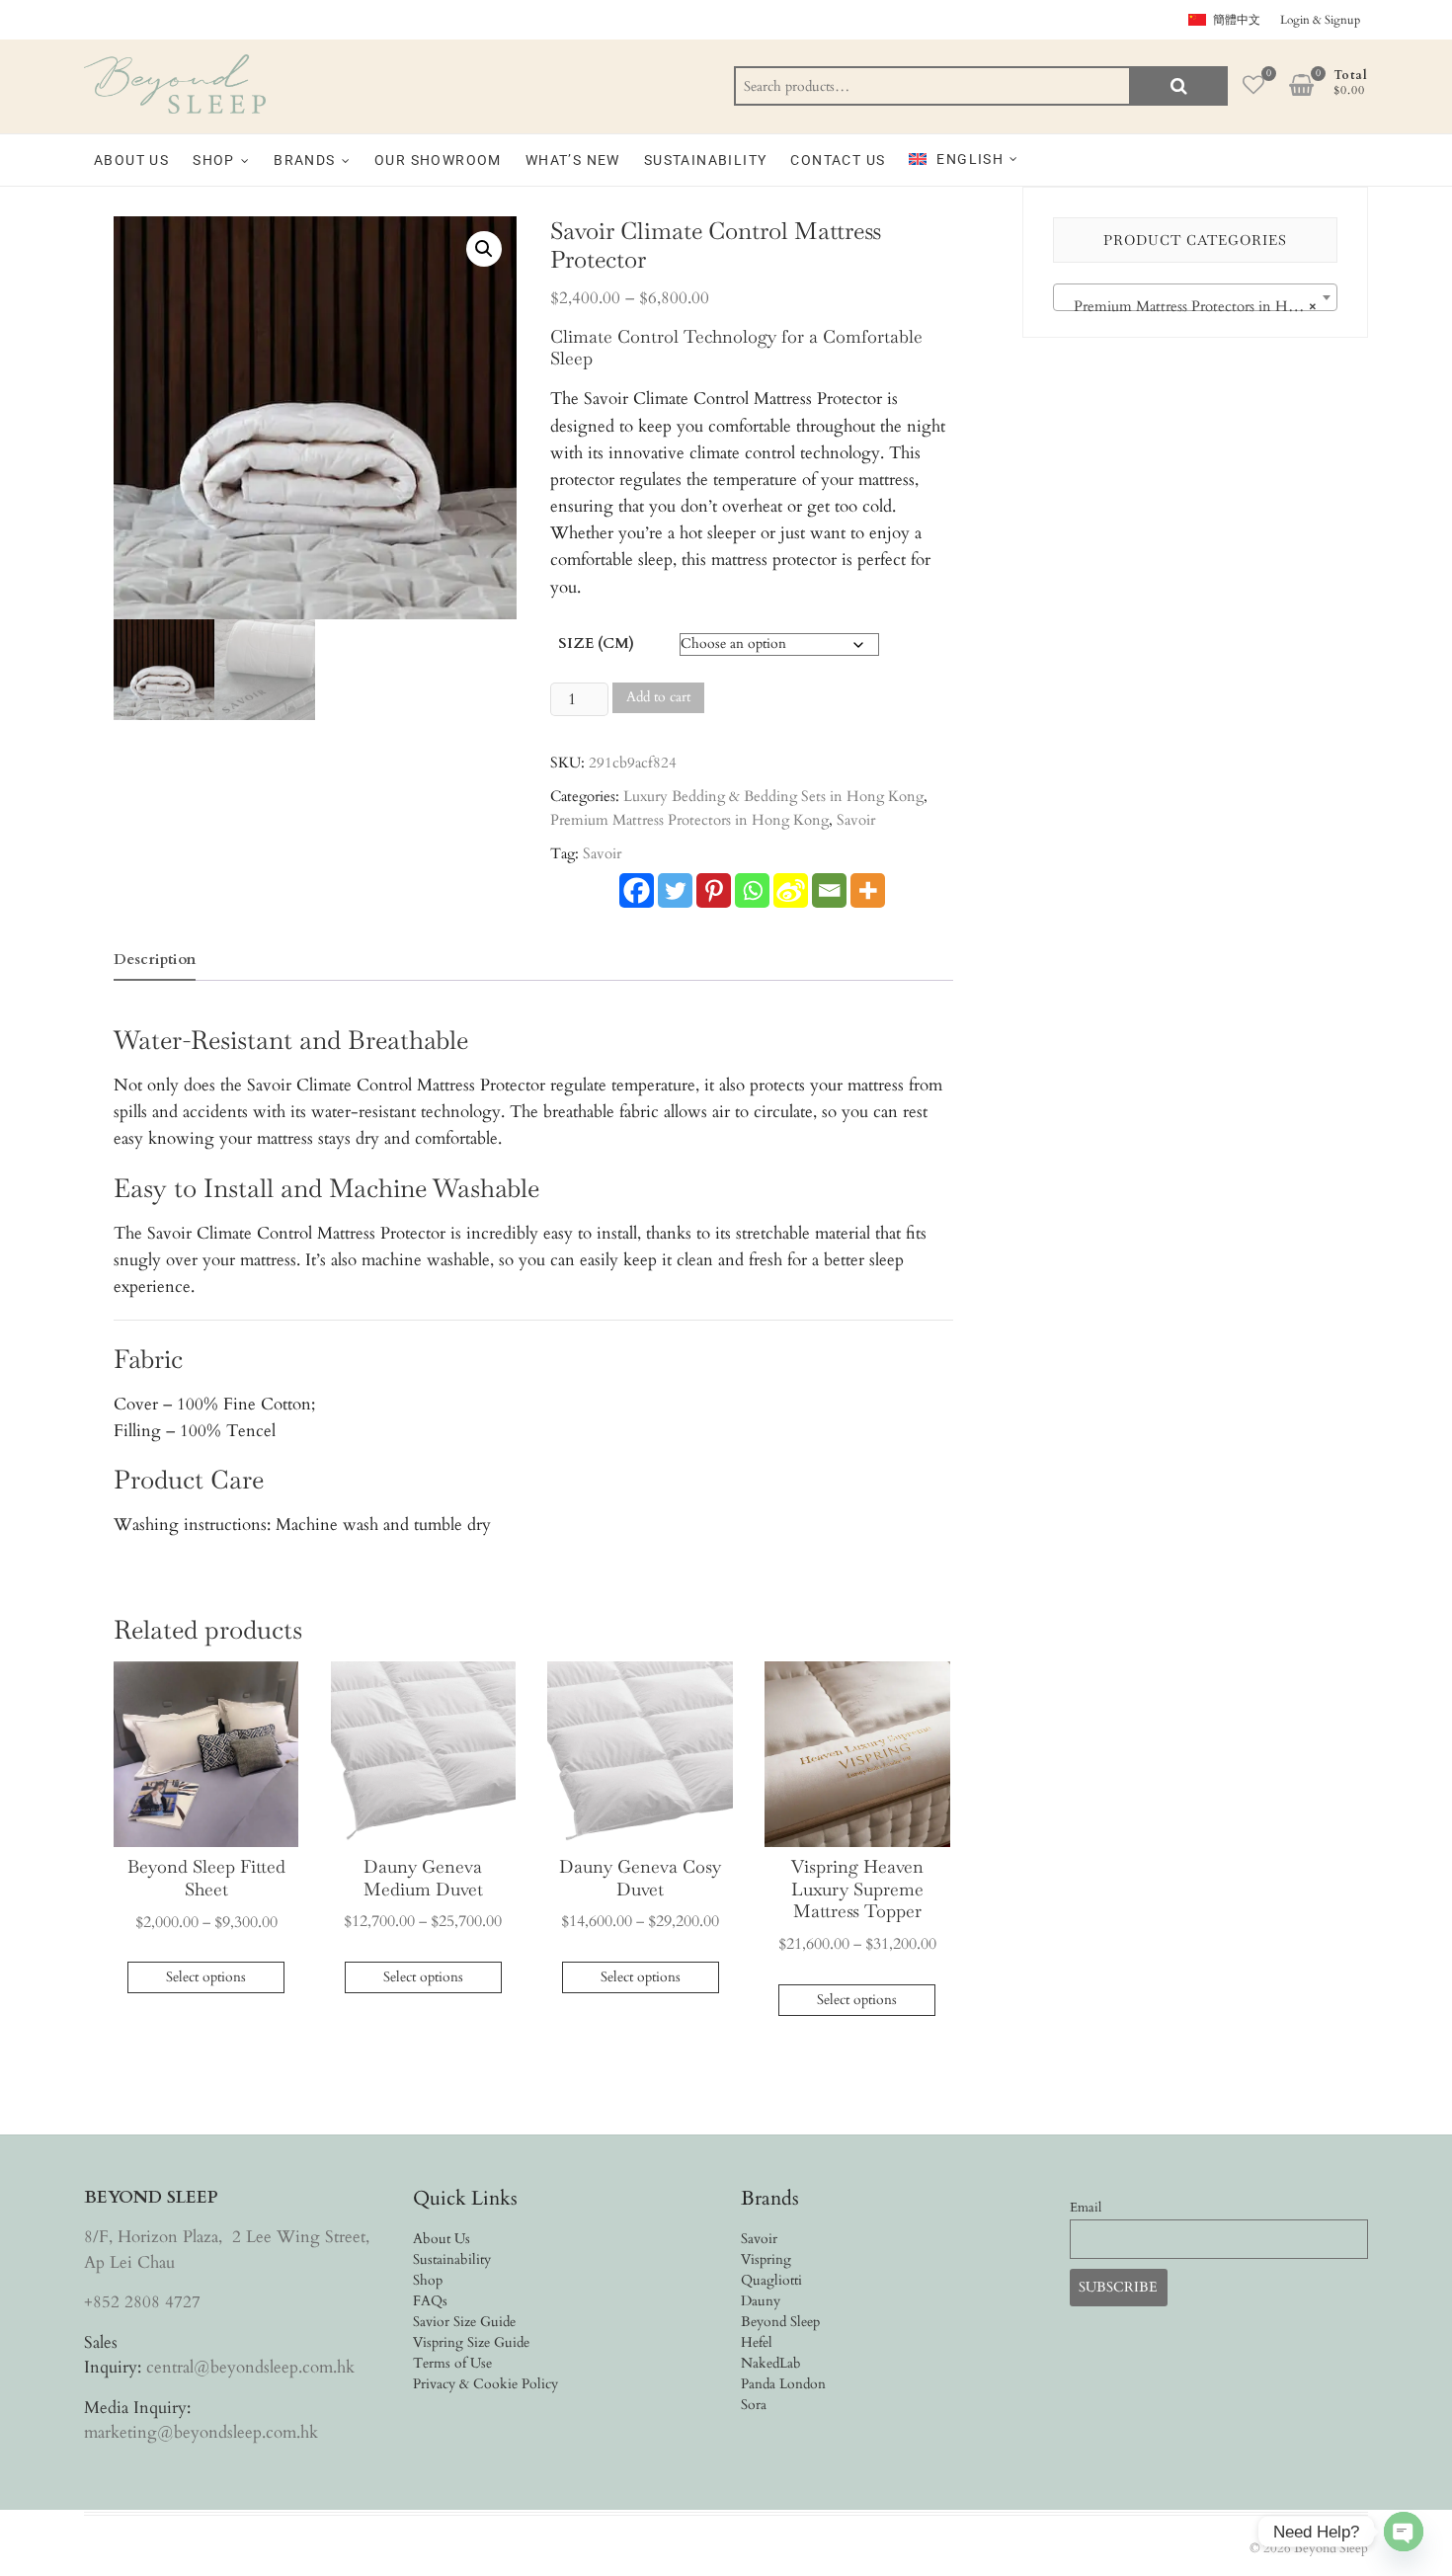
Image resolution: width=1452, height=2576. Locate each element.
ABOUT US (131, 160)
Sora (754, 2405)
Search (1178, 86)
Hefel (757, 2342)
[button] (484, 249)
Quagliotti (771, 2280)
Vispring (766, 2259)
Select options (206, 1977)
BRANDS (304, 160)
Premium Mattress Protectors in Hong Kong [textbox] (1199, 306)
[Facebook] (637, 890)
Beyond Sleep (780, 2322)
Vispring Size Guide (471, 2342)
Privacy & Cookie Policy (485, 2384)
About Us (442, 2239)
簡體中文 (1237, 20)
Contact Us (838, 160)
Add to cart (658, 697)
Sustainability (706, 160)
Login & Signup (1320, 20)
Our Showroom (438, 160)
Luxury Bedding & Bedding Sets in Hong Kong (773, 796)
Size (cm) (596, 643)
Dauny (761, 2301)
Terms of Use (452, 2363)
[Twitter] (675, 890)
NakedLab (771, 2363)
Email (1086, 2208)
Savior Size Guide (464, 2322)
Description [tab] (155, 959)
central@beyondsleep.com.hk (250, 2367)
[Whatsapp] (752, 890)
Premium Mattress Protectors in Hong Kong (689, 820)
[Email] (829, 890)
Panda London (783, 2384)
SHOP (214, 160)
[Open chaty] (1404, 2517)
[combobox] (1195, 297)
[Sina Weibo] (791, 890)
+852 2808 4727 (142, 2302)
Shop (428, 2280)
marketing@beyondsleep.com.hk (201, 2432)
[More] (868, 890)
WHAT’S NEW (573, 160)
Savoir (856, 820)
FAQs (430, 2301)
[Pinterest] (714, 890)
